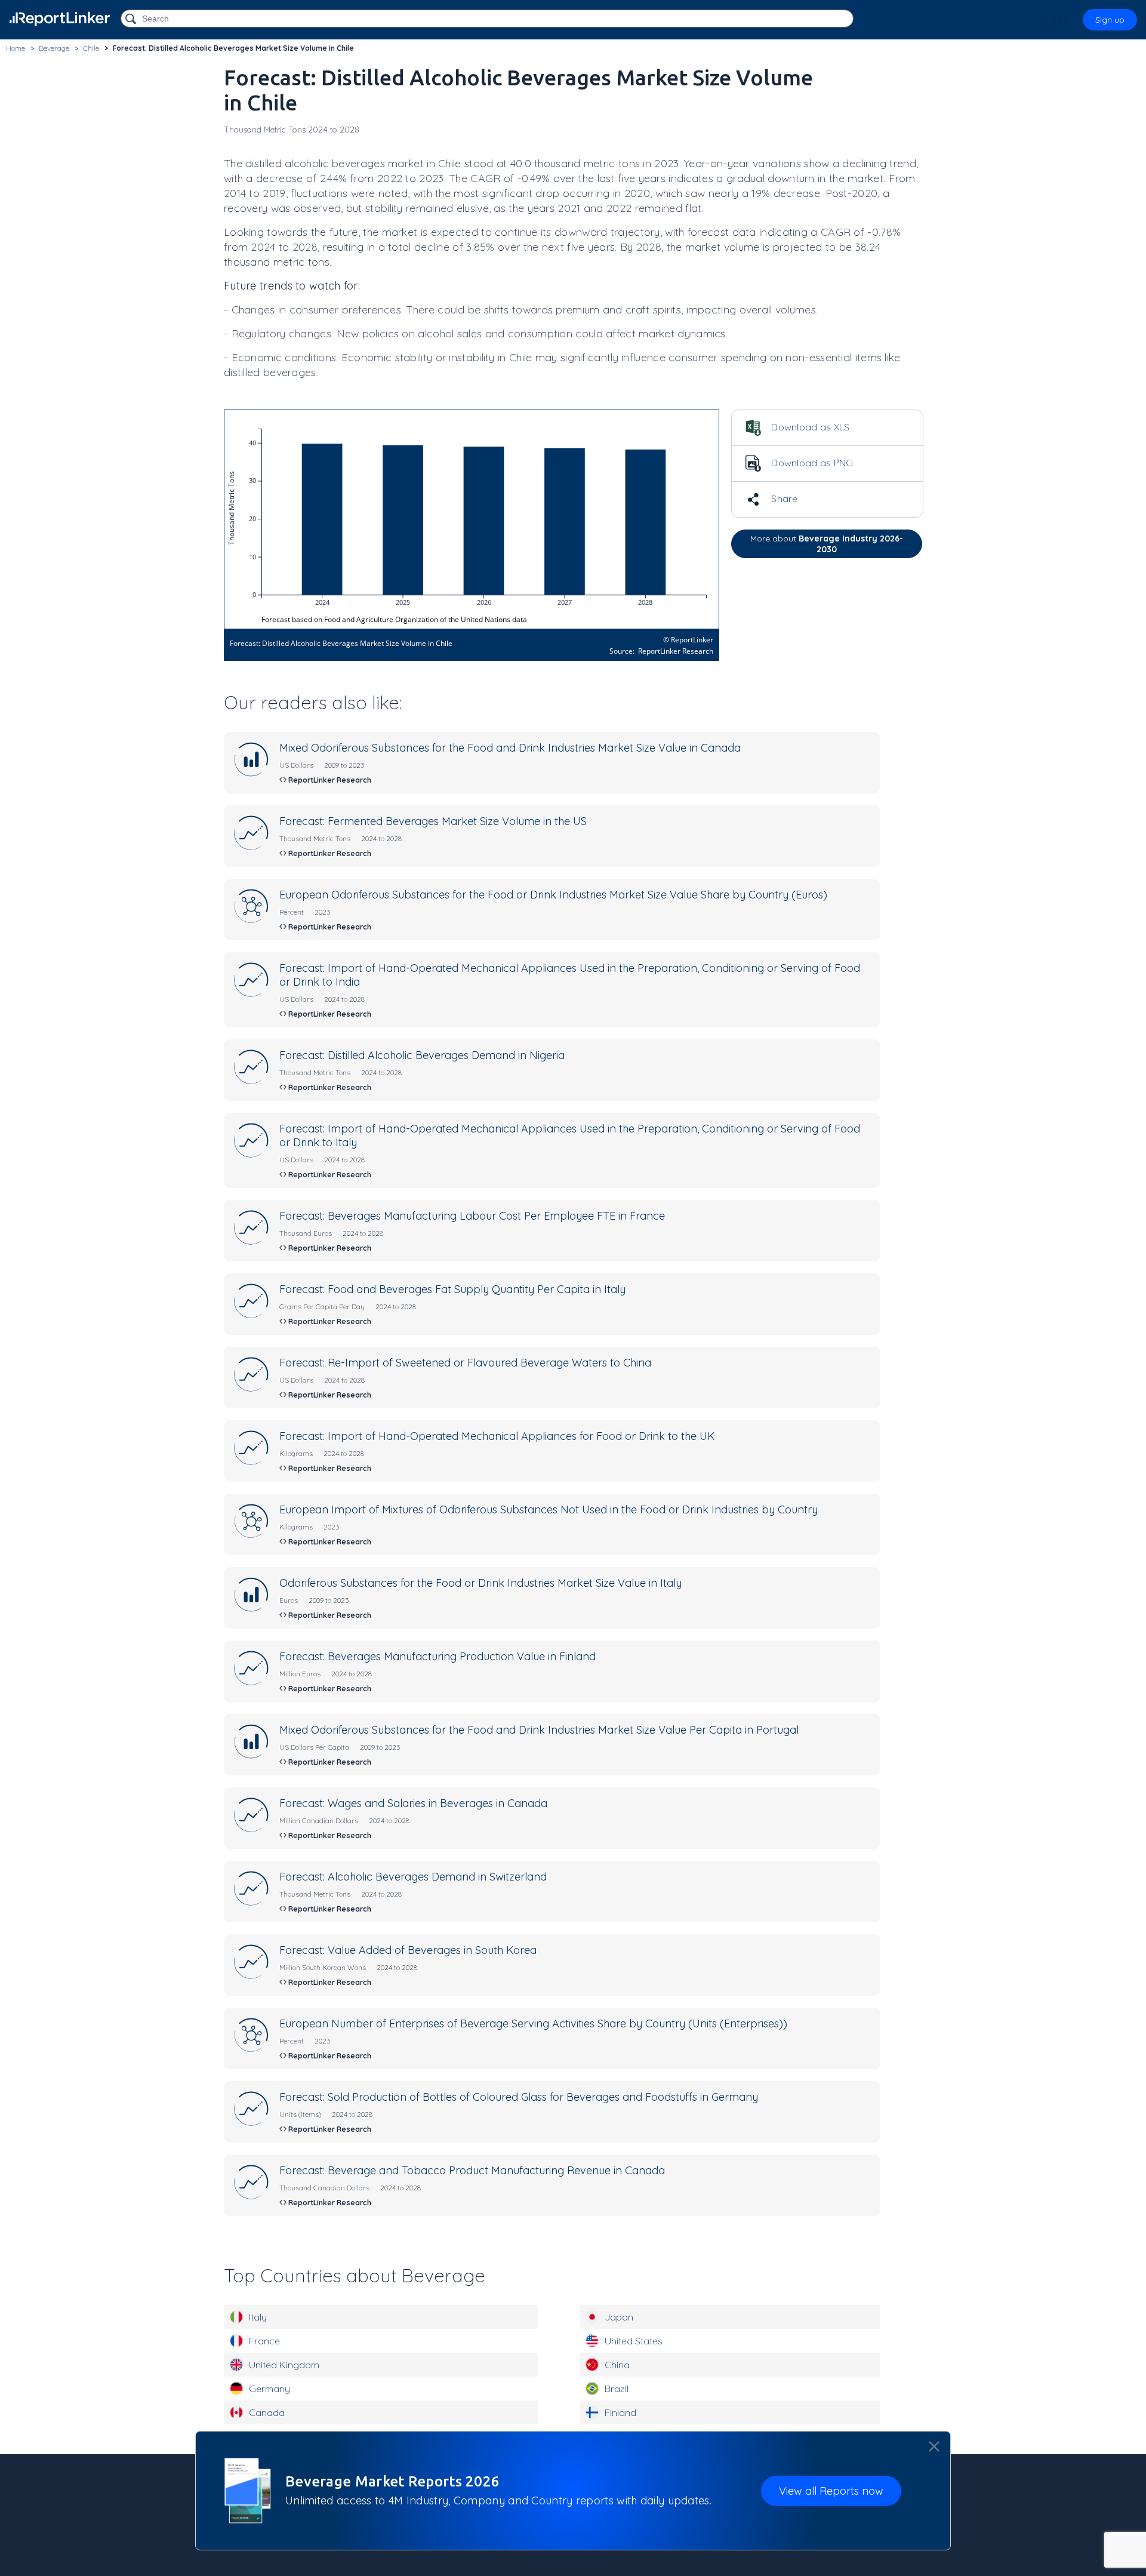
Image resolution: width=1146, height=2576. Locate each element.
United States (634, 2341)
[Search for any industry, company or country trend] (132, 19)
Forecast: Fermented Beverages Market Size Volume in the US (433, 821)
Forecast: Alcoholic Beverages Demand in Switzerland (413, 1877)
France (264, 2341)
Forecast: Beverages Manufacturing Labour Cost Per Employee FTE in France (472, 1216)
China (617, 2365)
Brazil (617, 2389)
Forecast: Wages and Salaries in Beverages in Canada (413, 1803)
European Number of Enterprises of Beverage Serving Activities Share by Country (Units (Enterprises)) (533, 2023)
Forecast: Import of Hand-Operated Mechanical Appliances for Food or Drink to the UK (497, 1436)
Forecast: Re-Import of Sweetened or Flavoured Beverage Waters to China (465, 1363)
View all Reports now (831, 2490)
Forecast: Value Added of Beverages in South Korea (408, 1950)
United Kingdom (284, 2365)
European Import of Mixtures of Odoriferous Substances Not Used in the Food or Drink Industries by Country (549, 1509)
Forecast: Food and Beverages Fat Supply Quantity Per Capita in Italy (452, 1289)
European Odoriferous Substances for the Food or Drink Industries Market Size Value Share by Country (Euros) (553, 895)
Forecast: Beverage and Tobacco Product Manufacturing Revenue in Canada (472, 2170)
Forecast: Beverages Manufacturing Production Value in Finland (438, 1656)
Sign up (1110, 20)
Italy (258, 2317)
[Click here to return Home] (60, 19)
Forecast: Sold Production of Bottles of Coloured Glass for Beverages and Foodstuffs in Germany (519, 2097)
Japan (619, 2317)
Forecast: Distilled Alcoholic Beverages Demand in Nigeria (422, 1055)
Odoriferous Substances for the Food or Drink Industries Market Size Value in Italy (480, 1583)
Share (783, 498)
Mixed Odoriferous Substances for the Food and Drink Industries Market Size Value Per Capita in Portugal (539, 1730)
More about (827, 544)
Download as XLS (809, 427)
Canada (267, 2412)
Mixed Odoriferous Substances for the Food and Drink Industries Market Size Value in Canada (510, 748)
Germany (269, 2389)
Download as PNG (811, 463)
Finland (620, 2412)
